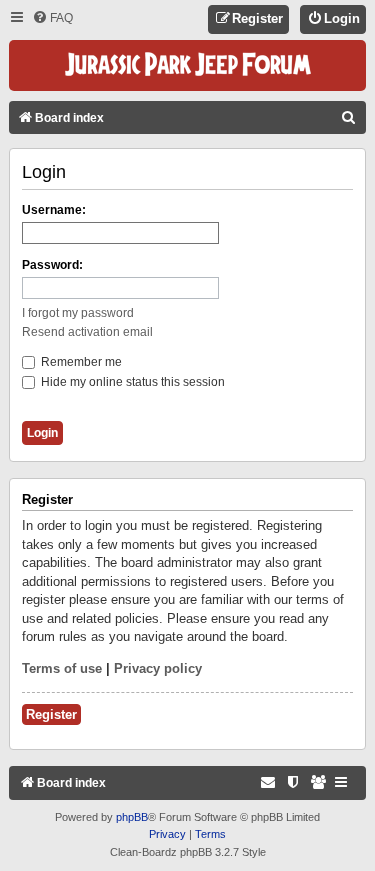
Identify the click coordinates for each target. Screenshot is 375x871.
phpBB (132, 817)
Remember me (80, 362)
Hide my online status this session (131, 382)
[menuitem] (52, 18)
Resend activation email (87, 332)
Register (51, 714)
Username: (54, 210)
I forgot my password (78, 313)
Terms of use (62, 668)
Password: (52, 265)
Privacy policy (158, 668)
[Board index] (188, 65)
